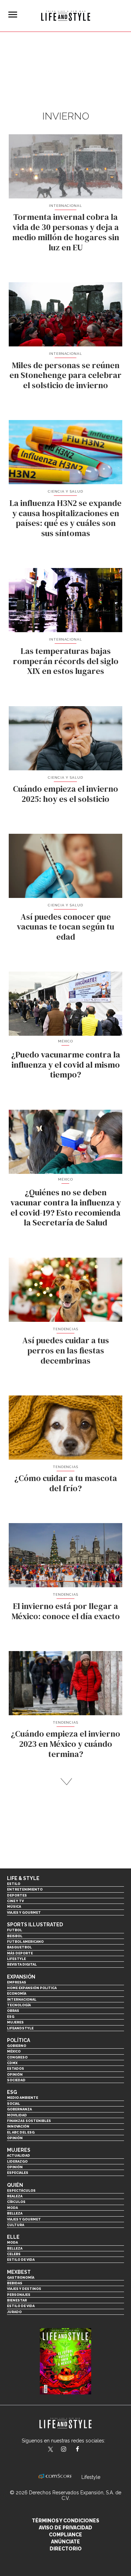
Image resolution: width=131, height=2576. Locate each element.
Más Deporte (20, 1953)
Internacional (66, 206)
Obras (13, 2011)
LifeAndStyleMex (84, 2450)
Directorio (66, 2549)
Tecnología (19, 2005)
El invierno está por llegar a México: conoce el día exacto (66, 1611)
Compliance (65, 2535)
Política (19, 2040)
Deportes (17, 1895)
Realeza (15, 2196)
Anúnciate (65, 2542)
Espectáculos (21, 2190)
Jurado (14, 2312)
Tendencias (66, 1329)
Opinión (15, 2074)
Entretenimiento (25, 1889)
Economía (17, 1993)
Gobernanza (19, 2109)
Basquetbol (19, 1947)
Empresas (17, 1982)
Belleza (15, 2213)
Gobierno (17, 2046)
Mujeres (15, 2022)
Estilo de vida (21, 2260)
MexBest (19, 2272)
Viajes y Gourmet (24, 1912)
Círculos (16, 2202)
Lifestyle (16, 1959)
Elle (13, 2237)
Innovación (18, 2126)
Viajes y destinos (24, 2289)
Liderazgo (17, 2161)
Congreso (17, 2057)
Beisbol (15, 1936)
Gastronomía (21, 2277)
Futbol (14, 1930)
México (14, 2051)
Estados (16, 2068)
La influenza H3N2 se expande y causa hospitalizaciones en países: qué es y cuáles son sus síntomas (65, 518)
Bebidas (15, 2283)
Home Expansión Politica (32, 1988)
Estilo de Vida (21, 2306)
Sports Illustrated (35, 1925)
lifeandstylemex (70, 2450)
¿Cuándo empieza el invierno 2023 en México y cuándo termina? (65, 1744)
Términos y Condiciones (65, 2521)
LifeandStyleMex (51, 2450)
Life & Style (23, 1878)
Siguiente (65, 1782)
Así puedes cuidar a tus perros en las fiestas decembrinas (66, 1350)
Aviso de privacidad (65, 2528)
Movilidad (17, 2115)
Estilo (14, 1884)
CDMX (12, 2063)
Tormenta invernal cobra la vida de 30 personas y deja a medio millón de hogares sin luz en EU (66, 232)
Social (13, 2104)
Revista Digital (22, 1964)
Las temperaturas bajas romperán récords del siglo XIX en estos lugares (66, 661)
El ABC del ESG (21, 2132)
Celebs (14, 2254)
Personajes (19, 2295)
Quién (15, 2185)
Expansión (21, 1977)
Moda (12, 2208)
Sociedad (16, 2080)
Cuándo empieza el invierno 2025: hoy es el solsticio (65, 794)
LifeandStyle (20, 2028)
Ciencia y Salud (66, 491)
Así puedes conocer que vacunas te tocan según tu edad (65, 927)
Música (14, 1906)
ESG (11, 2017)
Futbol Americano (25, 1942)
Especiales (18, 2173)
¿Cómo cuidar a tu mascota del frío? (66, 1483)
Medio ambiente (23, 2098)
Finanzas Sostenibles (29, 2121)
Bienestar (17, 2300)
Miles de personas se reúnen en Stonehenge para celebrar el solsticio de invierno (65, 375)
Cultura (16, 2225)
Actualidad (19, 2155)
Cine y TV (15, 1901)
